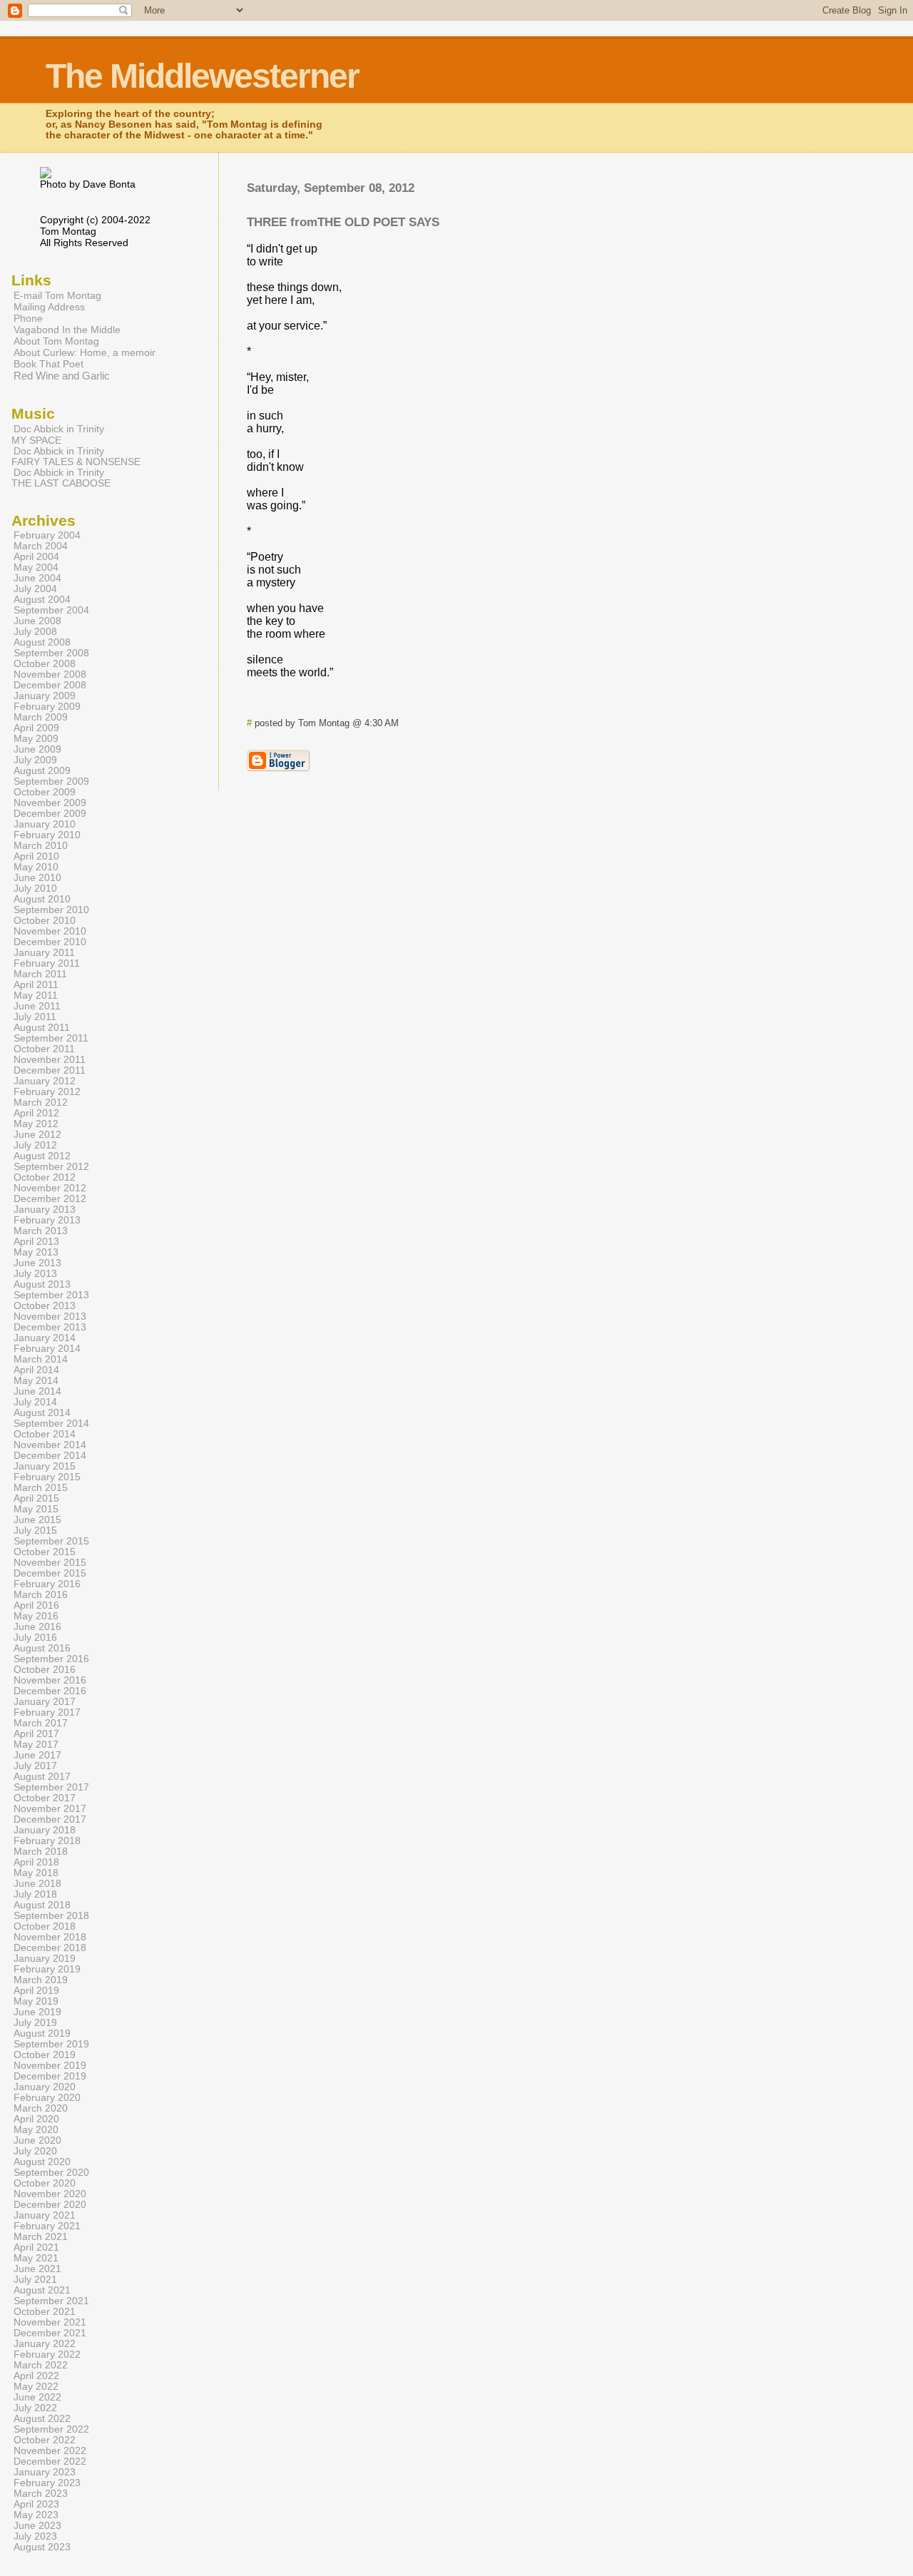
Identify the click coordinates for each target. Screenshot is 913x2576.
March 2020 (41, 2108)
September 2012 (51, 1167)
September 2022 (51, 2429)
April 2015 (36, 1498)
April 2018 (36, 1862)
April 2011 (36, 985)
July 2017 (35, 1766)
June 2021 (37, 2269)
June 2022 (37, 2397)
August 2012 (42, 1156)
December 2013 (50, 1327)
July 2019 (35, 2023)
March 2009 (41, 717)
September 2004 (51, 610)
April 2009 (36, 728)
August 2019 (42, 2033)
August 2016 (42, 1648)
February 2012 (47, 1092)
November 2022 (50, 2451)
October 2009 (45, 792)
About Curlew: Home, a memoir (85, 352)
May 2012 (36, 1124)
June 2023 (37, 2526)
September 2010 (51, 910)
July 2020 (35, 2151)
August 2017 (42, 1777)
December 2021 (50, 2333)
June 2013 (37, 1263)
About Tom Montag (56, 341)
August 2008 (42, 642)
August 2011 (42, 1028)
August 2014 (42, 1413)
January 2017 (45, 1702)
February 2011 (47, 963)
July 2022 (35, 2408)
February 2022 (47, 2354)
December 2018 (50, 1948)
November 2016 (50, 1680)
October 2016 (45, 1670)
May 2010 (36, 867)
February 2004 (47, 535)
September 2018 (51, 1916)
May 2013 (36, 1252)
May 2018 (36, 1873)
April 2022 (36, 2376)
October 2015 (45, 1552)
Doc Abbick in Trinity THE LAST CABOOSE (61, 478)
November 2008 (50, 674)
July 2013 (35, 1274)
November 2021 (50, 2322)
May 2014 (36, 1381)
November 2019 (50, 2066)
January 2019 (45, 1959)
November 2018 (50, 1937)
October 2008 (45, 664)
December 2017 (50, 1819)
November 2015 (50, 1563)
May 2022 (36, 2387)
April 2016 (36, 1605)
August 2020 (42, 2162)
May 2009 (36, 739)
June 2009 (37, 749)
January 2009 (45, 696)
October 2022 (45, 2440)
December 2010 (50, 942)
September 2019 (51, 2044)
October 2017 (45, 1798)
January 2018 (45, 1830)
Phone (28, 318)
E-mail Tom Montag (57, 295)
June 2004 (37, 578)
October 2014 (45, 1434)
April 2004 (36, 557)
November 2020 (50, 2194)
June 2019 (37, 2012)
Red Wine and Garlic (62, 376)
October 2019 (45, 2055)
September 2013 (51, 1295)
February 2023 (47, 2483)
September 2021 (51, 2301)
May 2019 (36, 2001)
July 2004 (35, 589)
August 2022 (42, 2419)
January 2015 (45, 1466)
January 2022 (45, 2344)
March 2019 (41, 1980)
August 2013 (42, 1284)
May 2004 (36, 567)
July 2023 (35, 2536)
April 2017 (36, 1734)
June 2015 (37, 1520)
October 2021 (45, 2312)
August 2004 (42, 600)
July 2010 (35, 889)
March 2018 (41, 1852)
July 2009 (35, 760)
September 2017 (51, 1787)
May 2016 (36, 1616)
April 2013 (36, 1242)
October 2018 (45, 1926)
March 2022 (41, 2365)
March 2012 (41, 1103)
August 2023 (42, 2547)
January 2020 (45, 2087)
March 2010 (41, 846)
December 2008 (50, 685)
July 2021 (35, 2280)
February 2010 (47, 835)
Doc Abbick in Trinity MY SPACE (58, 434)
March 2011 (40, 974)
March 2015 (41, 1488)
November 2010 (50, 931)
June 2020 (37, 2140)
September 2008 (51, 653)
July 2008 (35, 632)
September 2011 (51, 1038)
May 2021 (36, 2258)
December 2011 (50, 1070)
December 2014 (50, 1456)
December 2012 (50, 1199)
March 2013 (41, 1231)
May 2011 (36, 996)
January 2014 (45, 1338)
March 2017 (41, 1723)
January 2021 (45, 2215)
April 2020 (36, 2119)
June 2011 (37, 1006)
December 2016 (50, 1691)
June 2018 (37, 1884)
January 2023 (45, 2472)
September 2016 (51, 1659)
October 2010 (45, 921)
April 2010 (36, 856)
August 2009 (42, 771)
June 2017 (37, 1755)
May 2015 (36, 1509)
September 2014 (51, 1424)
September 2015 (51, 1541)
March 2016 (41, 1595)
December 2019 (50, 2076)
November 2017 (50, 1809)
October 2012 (45, 1177)
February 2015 (47, 1477)
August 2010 (42, 899)
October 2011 (44, 1049)
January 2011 (44, 953)
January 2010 (45, 824)
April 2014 (36, 1370)
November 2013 (50, 1317)
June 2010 (37, 878)
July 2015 (35, 1531)
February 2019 (47, 1969)
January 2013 (45, 1210)
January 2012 (45, 1081)
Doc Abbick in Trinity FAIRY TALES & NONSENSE (76, 457)
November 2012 (50, 1188)
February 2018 (47, 1841)
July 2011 (35, 1017)
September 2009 (51, 782)
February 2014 (47, 1349)
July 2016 (35, 1638)
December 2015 (50, 1573)
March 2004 (41, 546)
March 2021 (41, 2237)
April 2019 (36, 1991)
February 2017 (47, 1712)
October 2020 (45, 2183)
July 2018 (35, 1894)
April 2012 (36, 1113)
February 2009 (47, 707)
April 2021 (36, 2247)
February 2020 (47, 2098)
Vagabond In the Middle (67, 330)
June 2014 (37, 1391)
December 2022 (50, 2462)
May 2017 (36, 1745)
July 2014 (35, 1402)
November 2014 (50, 1445)
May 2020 (36, 2130)
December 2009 (50, 814)
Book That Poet (49, 364)
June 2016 (37, 1627)
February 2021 (47, 2226)
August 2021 (42, 2290)
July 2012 (35, 1145)
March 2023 (41, 2494)
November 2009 (50, 803)
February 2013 (47, 1220)
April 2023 (36, 2504)
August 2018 (42, 1905)
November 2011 (50, 1060)
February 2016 (47, 1584)
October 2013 (45, 1306)
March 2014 (41, 1359)
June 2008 (37, 621)
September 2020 (51, 2173)
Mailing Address (49, 307)
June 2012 (37, 1135)
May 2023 (36, 2515)
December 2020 (50, 2205)
